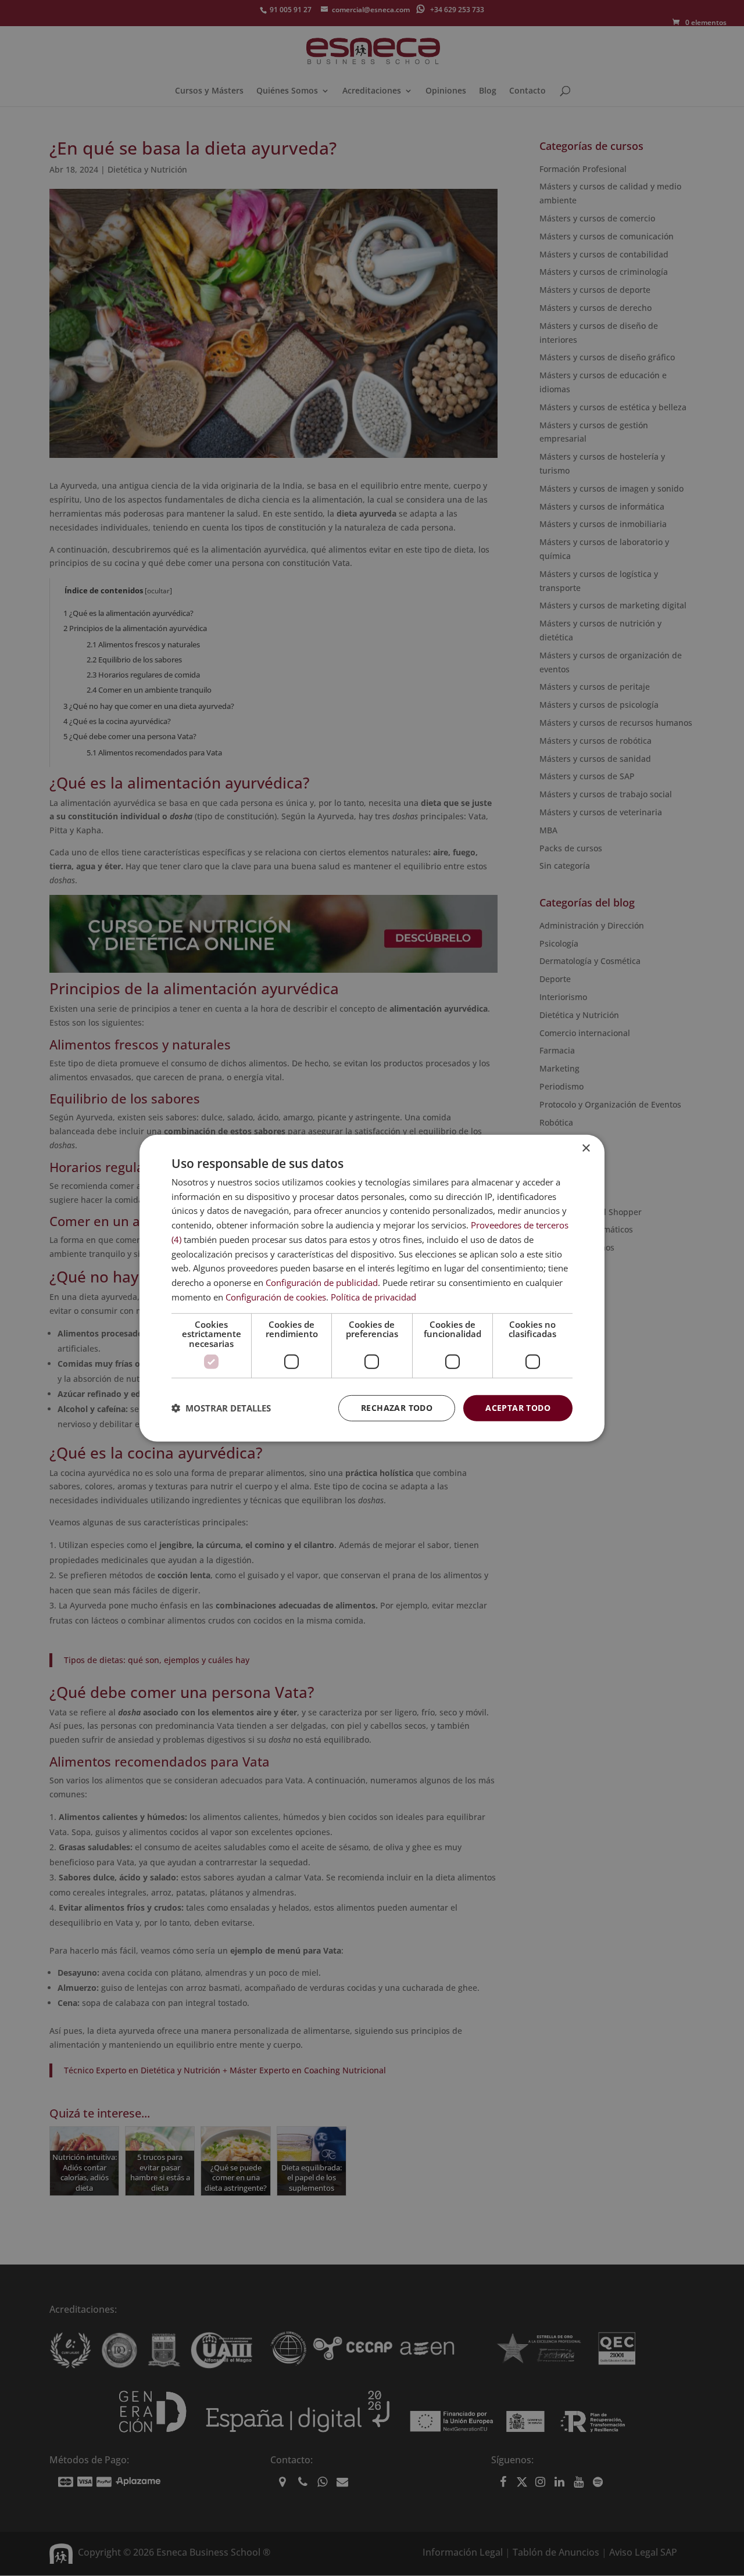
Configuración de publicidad (322, 1282)
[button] (221, 1408)
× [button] (586, 1148)
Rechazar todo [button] (397, 1408)
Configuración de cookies (276, 1297)
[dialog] (372, 1288)
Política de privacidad (373, 1297)
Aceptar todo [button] (518, 1408)
